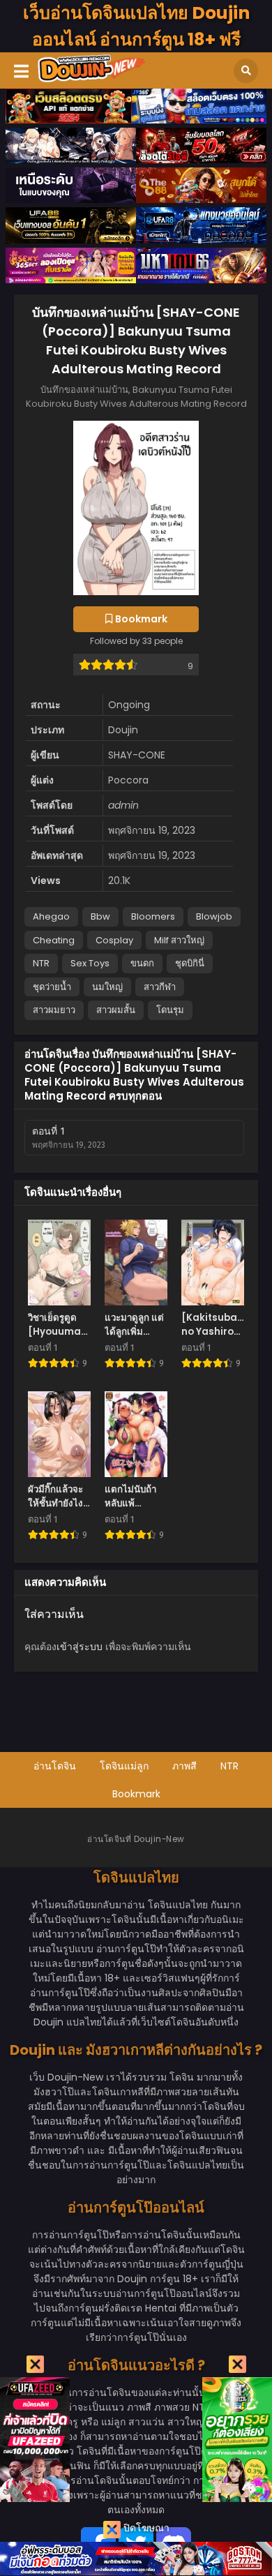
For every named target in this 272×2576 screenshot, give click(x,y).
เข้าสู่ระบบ (80, 1647)
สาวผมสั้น (116, 1010)
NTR (41, 963)
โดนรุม (170, 1010)
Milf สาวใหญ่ (179, 940)
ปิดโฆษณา (145, 2528)
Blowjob (214, 916)
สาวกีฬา (160, 987)
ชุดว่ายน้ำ (52, 987)
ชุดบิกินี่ (190, 963)
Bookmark (136, 1794)
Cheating (54, 940)
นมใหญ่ (107, 987)
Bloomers (153, 916)
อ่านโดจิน (55, 1766)
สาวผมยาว (54, 1010)
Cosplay (114, 940)
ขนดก (142, 963)
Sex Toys (90, 963)
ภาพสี (184, 1766)
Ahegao (51, 916)
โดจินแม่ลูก (124, 1766)
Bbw (100, 916)
